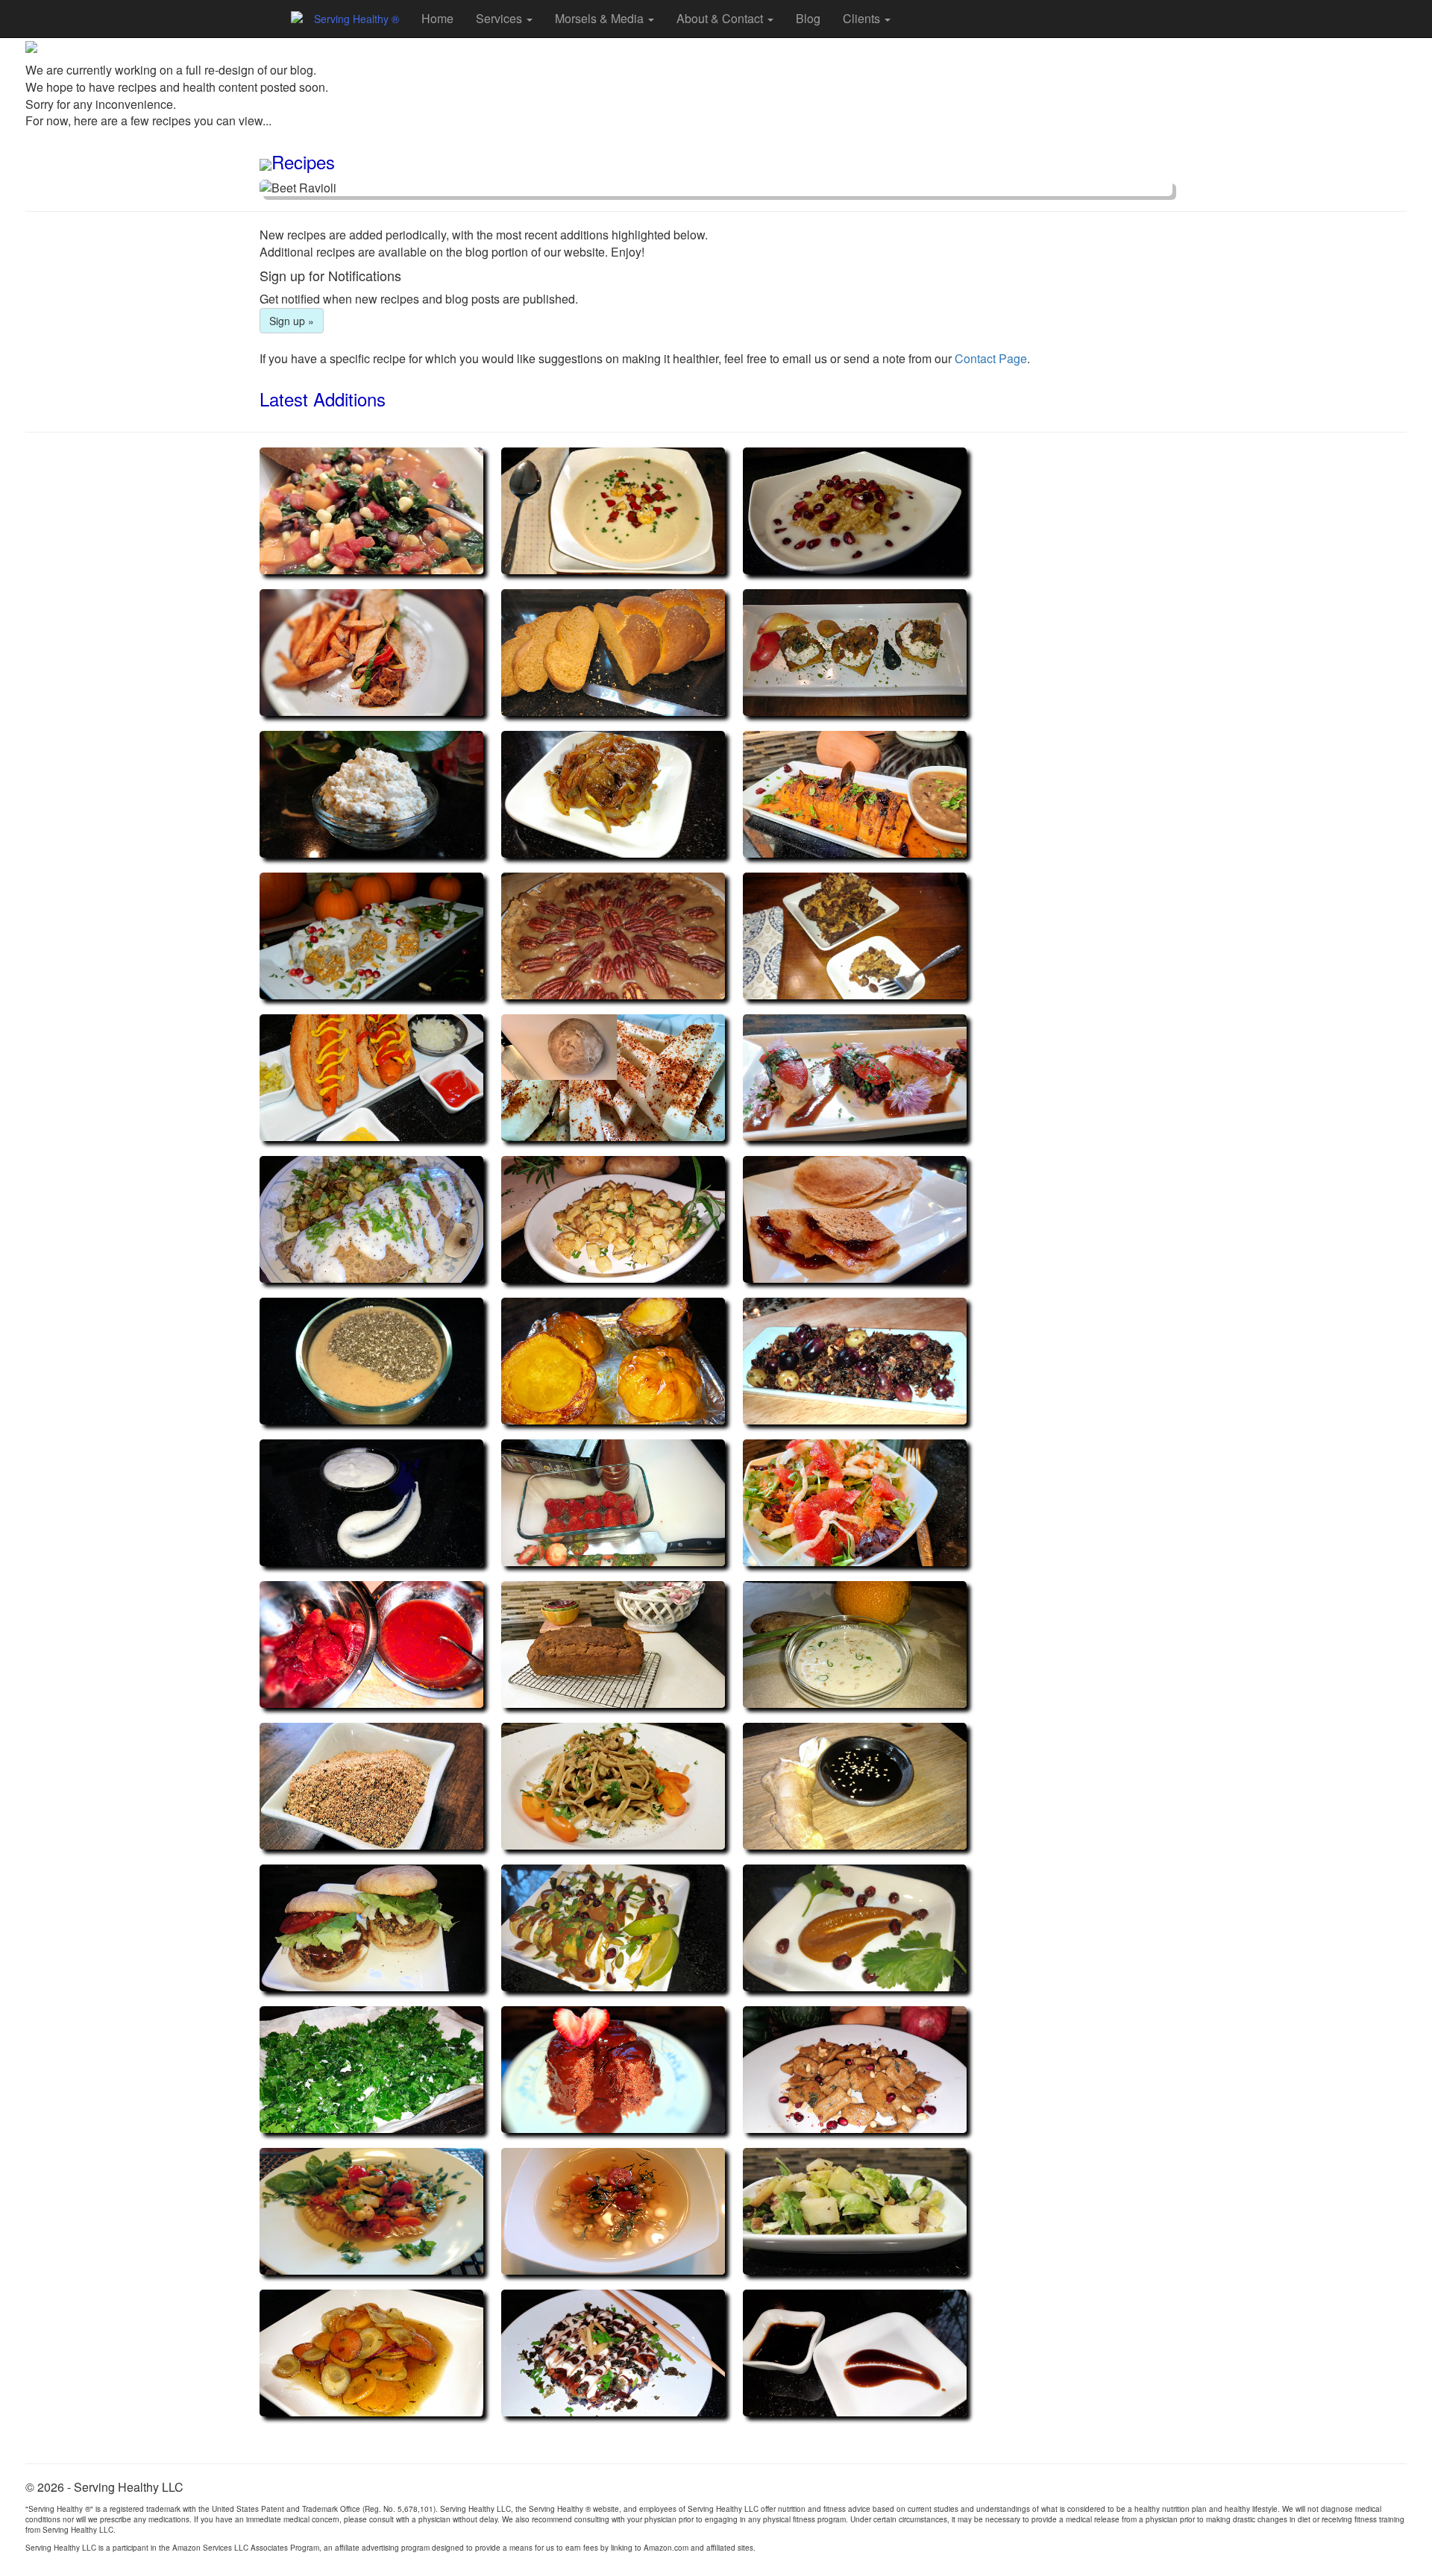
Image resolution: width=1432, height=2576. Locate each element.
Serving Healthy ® (357, 19)
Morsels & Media (601, 18)
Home (437, 18)
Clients (863, 18)
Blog (808, 18)
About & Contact (721, 18)
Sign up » (292, 321)
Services (500, 18)
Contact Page (991, 358)
